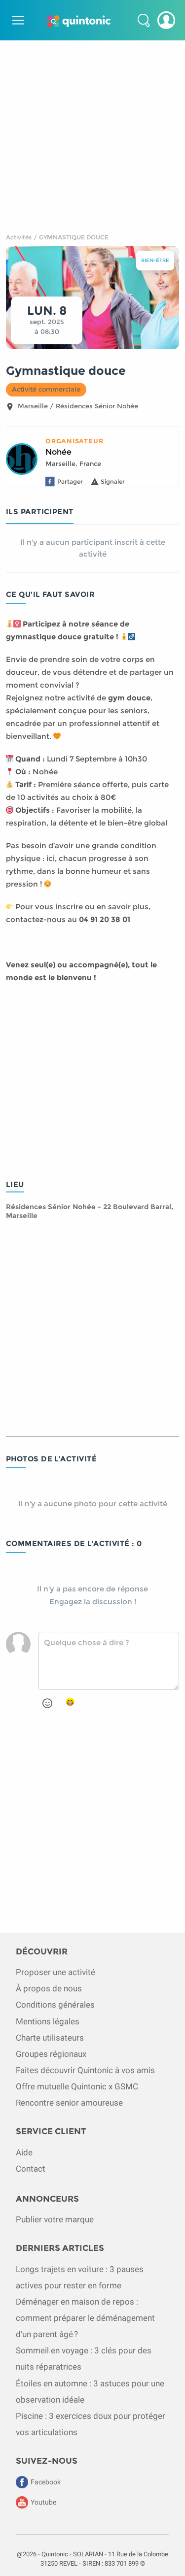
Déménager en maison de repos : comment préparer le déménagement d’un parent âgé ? (85, 2318)
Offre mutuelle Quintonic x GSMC (77, 2086)
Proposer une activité (55, 1972)
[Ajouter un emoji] (47, 1703)
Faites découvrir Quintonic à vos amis (85, 2070)
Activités (19, 237)
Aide (24, 2152)
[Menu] (17, 20)
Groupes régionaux (51, 2054)
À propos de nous (49, 1988)
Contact (31, 2169)
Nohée (58, 452)
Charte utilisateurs (50, 2038)
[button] (144, 20)
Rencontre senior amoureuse (69, 2103)
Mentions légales (48, 2021)
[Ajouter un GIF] (70, 1702)
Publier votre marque (55, 2219)
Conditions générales (55, 2005)
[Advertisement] (92, 133)
